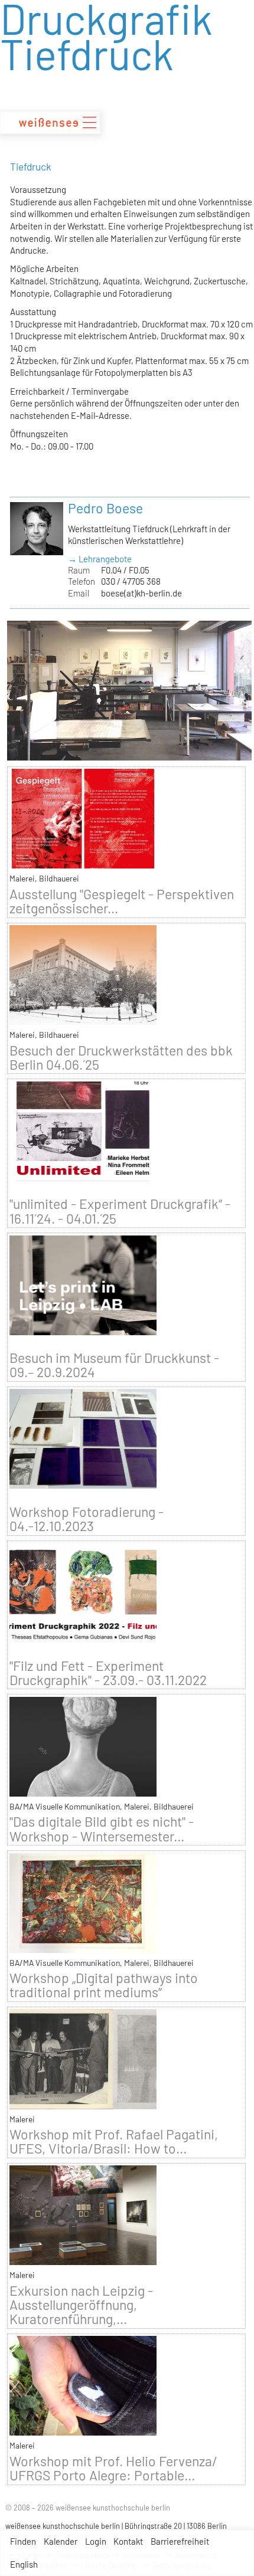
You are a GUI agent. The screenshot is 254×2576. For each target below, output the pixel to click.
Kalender (61, 2541)
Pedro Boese (105, 508)
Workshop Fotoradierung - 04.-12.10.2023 (87, 1519)
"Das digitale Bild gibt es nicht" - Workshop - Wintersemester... (102, 1828)
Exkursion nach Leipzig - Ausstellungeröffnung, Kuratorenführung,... (81, 2305)
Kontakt (128, 2541)
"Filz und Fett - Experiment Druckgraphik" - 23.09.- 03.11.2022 (108, 1673)
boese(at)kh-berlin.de (141, 593)
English (24, 2564)
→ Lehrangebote (100, 559)
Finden (23, 2541)
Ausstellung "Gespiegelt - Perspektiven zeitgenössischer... (122, 901)
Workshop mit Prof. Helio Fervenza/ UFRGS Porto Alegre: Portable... (113, 2468)
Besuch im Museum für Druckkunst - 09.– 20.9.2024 (114, 1365)
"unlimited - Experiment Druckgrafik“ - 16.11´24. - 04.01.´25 (120, 1211)
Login (96, 2541)
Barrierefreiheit (180, 2541)
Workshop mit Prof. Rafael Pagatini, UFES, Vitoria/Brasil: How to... (114, 2141)
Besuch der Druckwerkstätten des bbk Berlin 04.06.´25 (121, 1057)
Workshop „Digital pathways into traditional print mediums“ (104, 1985)
